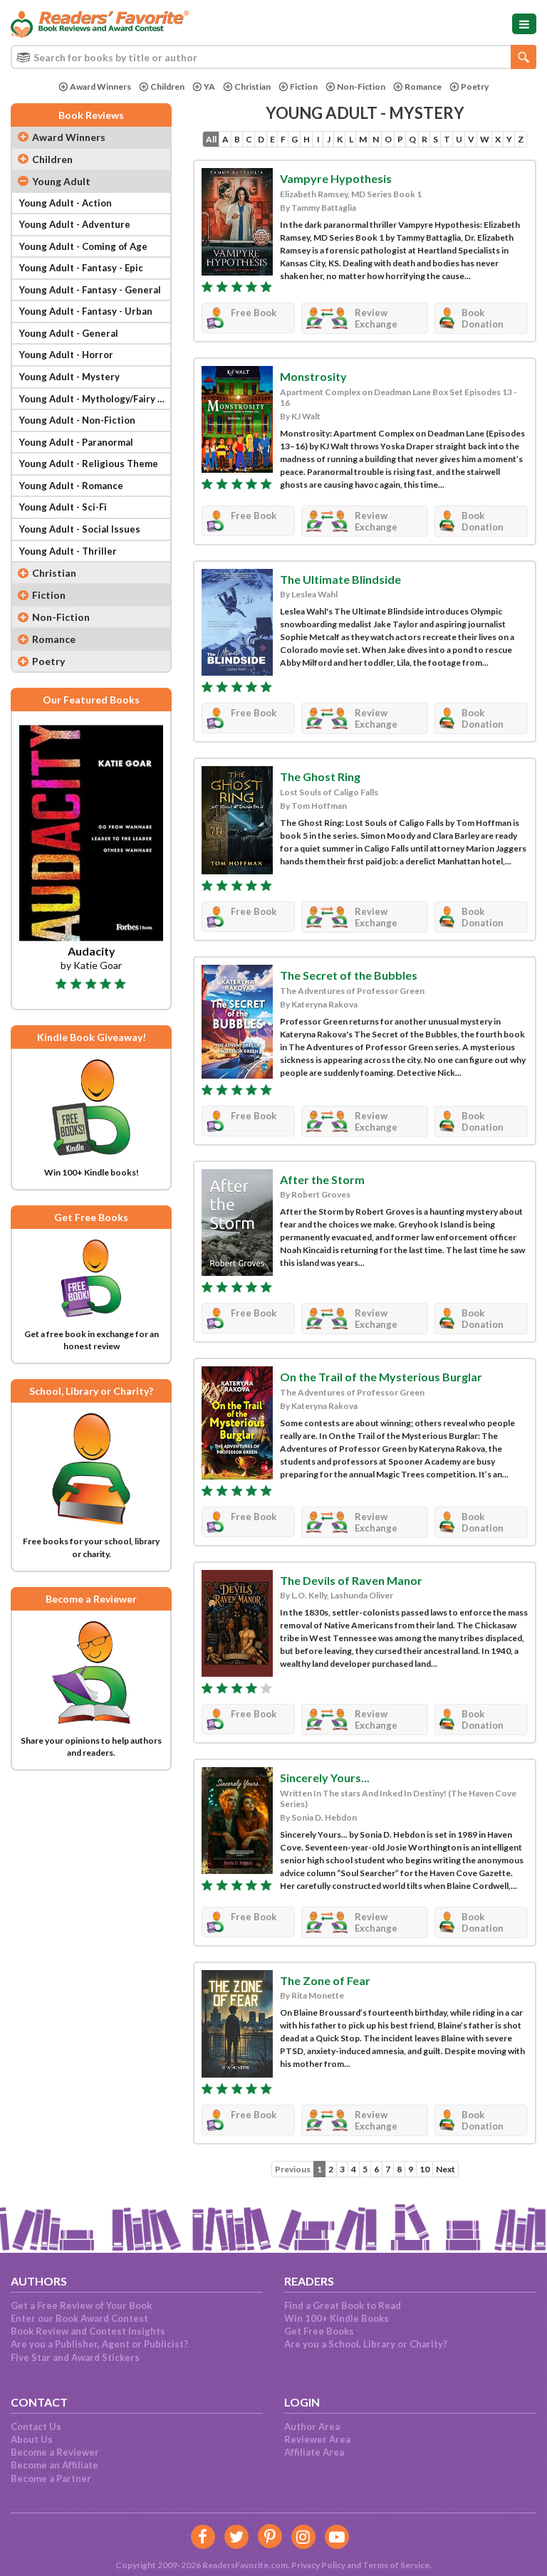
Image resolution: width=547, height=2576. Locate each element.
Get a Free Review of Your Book (81, 2305)
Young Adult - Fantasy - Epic (81, 268)
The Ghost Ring (320, 776)
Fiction (304, 87)
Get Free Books (319, 2331)
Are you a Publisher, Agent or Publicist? (99, 2344)
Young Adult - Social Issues (80, 529)
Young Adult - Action (66, 203)
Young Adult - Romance (71, 486)
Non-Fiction (361, 87)
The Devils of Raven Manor (351, 1580)
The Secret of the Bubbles (349, 975)
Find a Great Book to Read (343, 2305)
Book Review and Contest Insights (88, 2331)
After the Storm (322, 1179)
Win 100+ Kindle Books (337, 2318)
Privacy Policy (318, 2565)
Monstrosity (313, 376)
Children (167, 87)
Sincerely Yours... (325, 1777)
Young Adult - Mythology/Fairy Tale (95, 399)
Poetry (475, 87)
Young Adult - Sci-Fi (63, 507)
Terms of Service (396, 2565)
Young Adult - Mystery (69, 377)
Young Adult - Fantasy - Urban (86, 311)
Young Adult (61, 181)
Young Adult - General (69, 333)
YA (209, 87)
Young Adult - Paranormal (76, 442)
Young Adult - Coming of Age (83, 246)
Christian (252, 87)
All (211, 139)
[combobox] (273, 57)
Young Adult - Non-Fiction (77, 420)
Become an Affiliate (54, 2465)
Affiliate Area (314, 2452)
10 (424, 2169)
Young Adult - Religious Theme (89, 464)
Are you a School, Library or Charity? (366, 2344)
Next (446, 2169)
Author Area (312, 2426)
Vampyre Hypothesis (336, 178)
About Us (32, 2439)
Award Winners (100, 87)
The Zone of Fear (325, 1980)
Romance (423, 87)
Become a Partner (51, 2478)
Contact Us (36, 2426)
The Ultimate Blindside (340, 579)
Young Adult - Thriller (68, 551)
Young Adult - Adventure (75, 224)
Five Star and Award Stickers (75, 2357)
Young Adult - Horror (66, 355)
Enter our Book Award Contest (79, 2318)
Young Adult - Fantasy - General (90, 290)
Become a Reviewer (55, 2452)
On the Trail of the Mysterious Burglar (381, 1377)
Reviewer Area (317, 2439)
